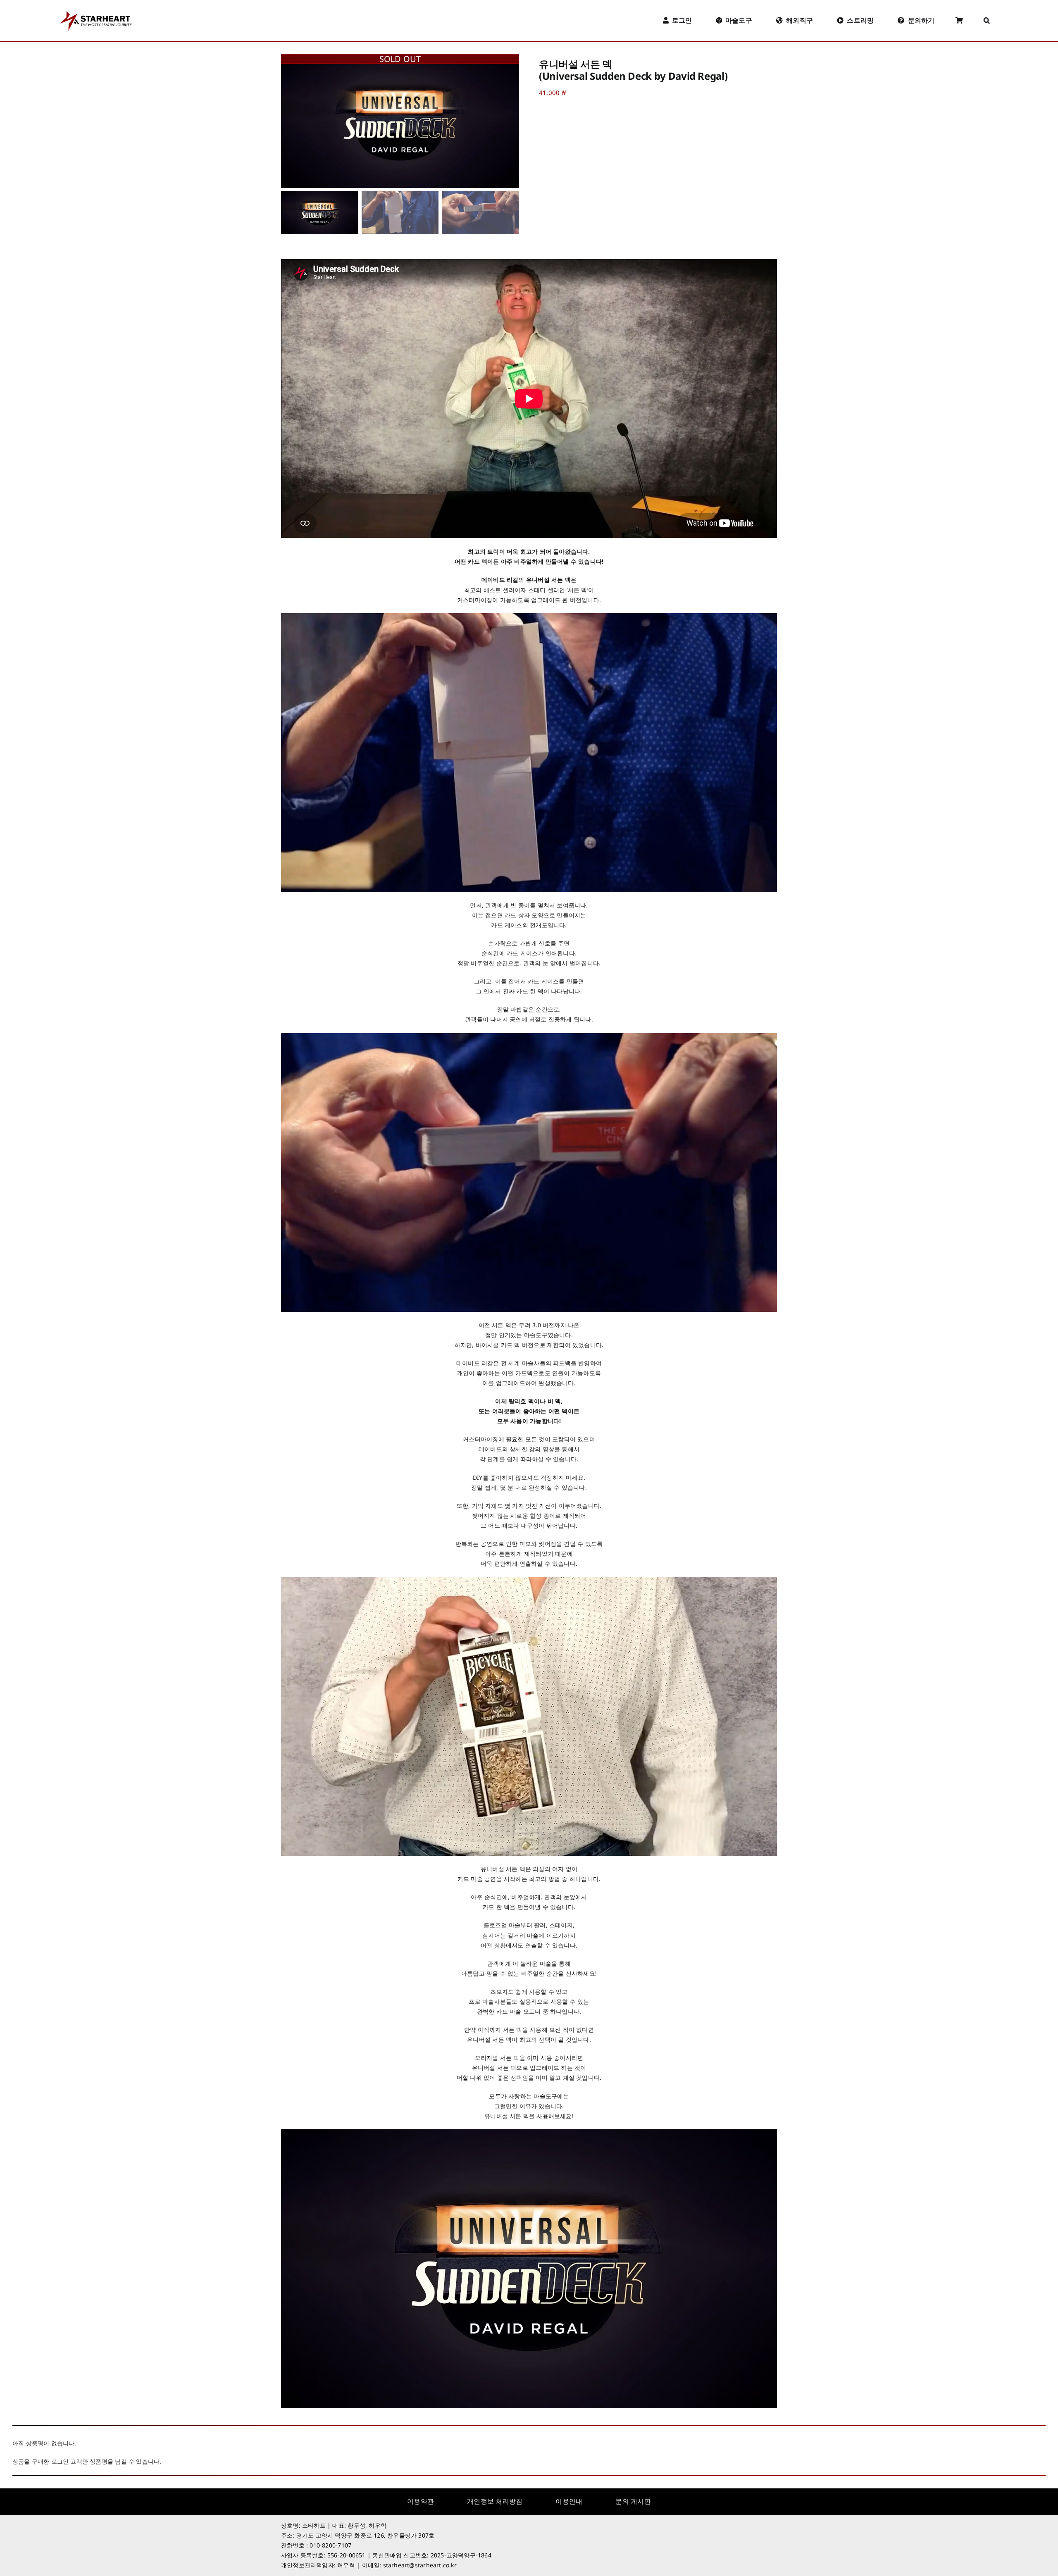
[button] (987, 21)
